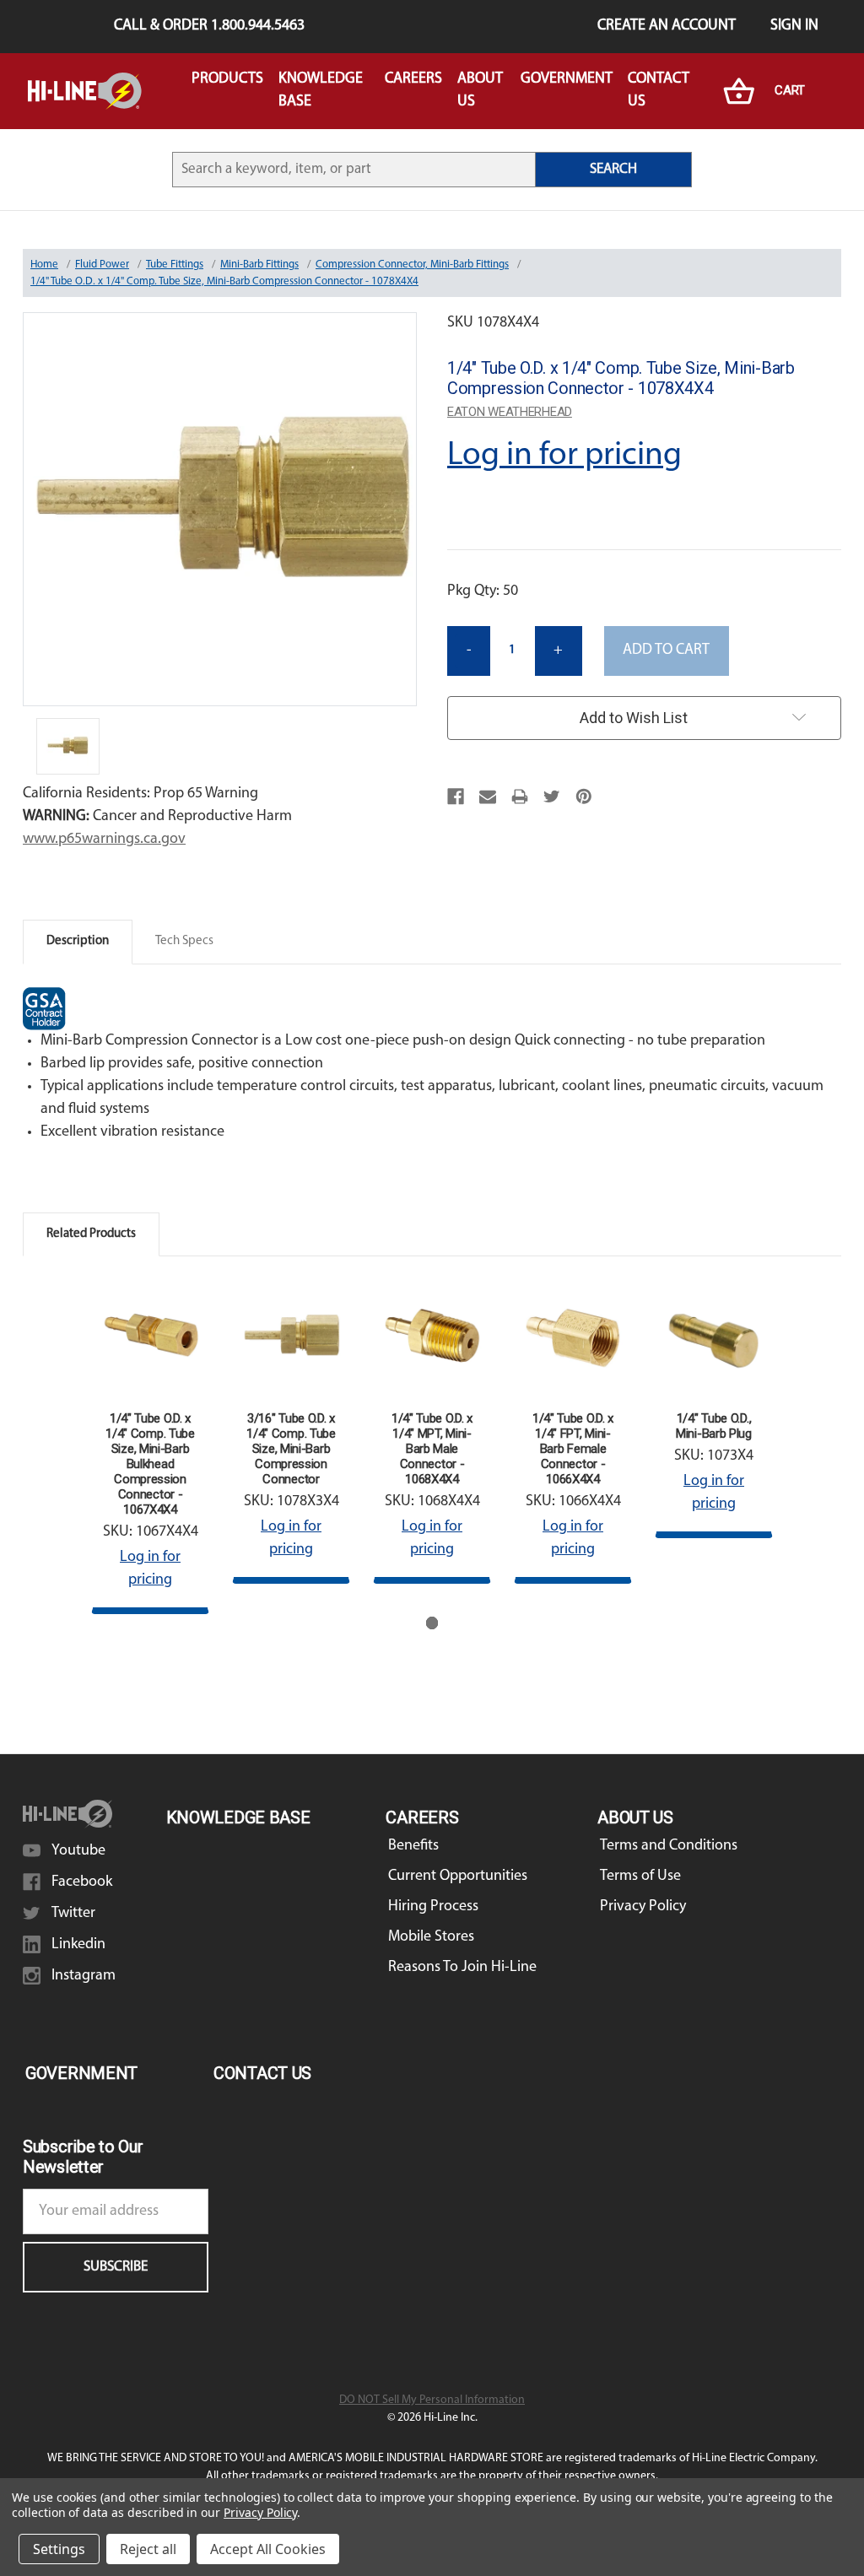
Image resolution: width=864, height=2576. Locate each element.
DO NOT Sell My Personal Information (432, 2400)
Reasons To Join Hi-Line (462, 1968)
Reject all (148, 2549)
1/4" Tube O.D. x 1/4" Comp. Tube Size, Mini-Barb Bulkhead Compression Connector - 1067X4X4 (150, 1464)
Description (78, 941)
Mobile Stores (431, 1937)
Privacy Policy (643, 1907)
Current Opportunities (458, 1877)
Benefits (413, 1846)
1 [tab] (432, 1623)
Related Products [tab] (91, 1234)
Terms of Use (640, 1877)
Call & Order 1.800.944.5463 (209, 26)
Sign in (794, 26)
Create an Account (667, 26)
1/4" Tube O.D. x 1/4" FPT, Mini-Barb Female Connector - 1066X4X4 (573, 1449)
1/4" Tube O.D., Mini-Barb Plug (714, 1426)
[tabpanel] (151, 1447)
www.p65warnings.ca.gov (104, 840)
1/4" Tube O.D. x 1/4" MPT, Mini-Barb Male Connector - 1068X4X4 (432, 1449)
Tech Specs (184, 941)
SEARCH (613, 169)
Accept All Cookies (268, 2549)
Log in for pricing (564, 456)
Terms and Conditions (669, 1846)
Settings (59, 2549)
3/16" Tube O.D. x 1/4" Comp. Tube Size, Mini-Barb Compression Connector (291, 1449)
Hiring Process (433, 1907)
